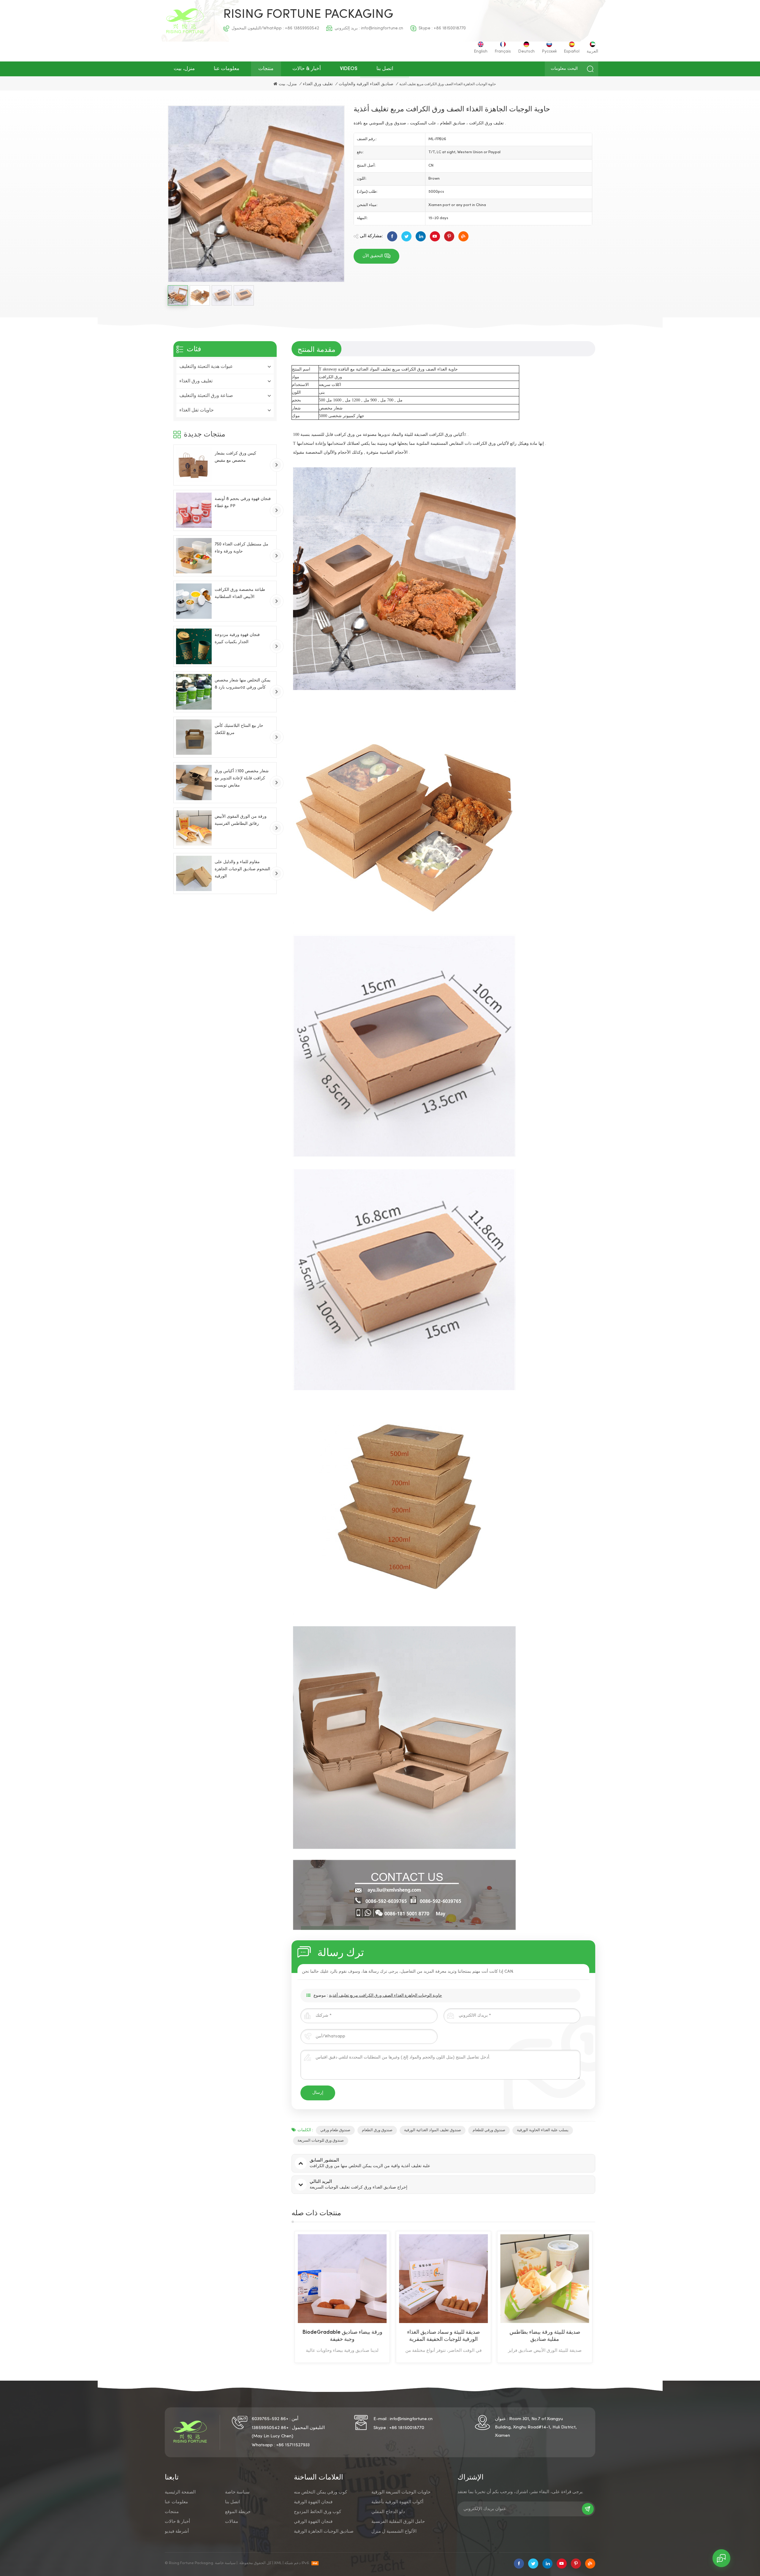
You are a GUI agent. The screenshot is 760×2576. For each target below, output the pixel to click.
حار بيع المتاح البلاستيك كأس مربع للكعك (239, 729)
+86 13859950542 (302, 28)
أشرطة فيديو (177, 2531)
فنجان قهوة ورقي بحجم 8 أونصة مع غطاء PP (243, 502)
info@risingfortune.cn (382, 28)
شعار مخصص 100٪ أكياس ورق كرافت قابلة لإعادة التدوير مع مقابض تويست (242, 778)
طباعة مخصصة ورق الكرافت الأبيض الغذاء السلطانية (240, 593)
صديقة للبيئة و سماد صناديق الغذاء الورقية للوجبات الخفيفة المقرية (342, 2336)
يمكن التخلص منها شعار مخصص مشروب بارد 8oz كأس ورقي (243, 684)
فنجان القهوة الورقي (313, 2522)
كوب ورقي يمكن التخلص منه (320, 2492)
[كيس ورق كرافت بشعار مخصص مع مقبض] (194, 465)
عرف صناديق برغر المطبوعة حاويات (545, 2332)
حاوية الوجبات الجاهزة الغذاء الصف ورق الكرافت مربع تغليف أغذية (385, 1996)
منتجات (266, 69)
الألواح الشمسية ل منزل (394, 2531)
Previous (281, 2297)
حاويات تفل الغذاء (197, 410)
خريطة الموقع (238, 2512)
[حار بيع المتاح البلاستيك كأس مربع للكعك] (194, 737)
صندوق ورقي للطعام (489, 2130)
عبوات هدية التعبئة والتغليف (206, 367)
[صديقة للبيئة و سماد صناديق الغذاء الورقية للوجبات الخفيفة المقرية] (342, 2279)
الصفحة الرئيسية (180, 2492)
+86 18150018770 (450, 28)
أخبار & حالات (307, 69)
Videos (349, 69)
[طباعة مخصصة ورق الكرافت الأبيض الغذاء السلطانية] (194, 601)
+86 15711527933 (293, 2445)
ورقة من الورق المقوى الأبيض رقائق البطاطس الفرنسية (241, 820)
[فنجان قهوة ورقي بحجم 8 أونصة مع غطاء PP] (194, 510)
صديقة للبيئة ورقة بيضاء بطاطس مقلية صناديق (444, 2336)
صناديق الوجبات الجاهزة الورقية (324, 2531)
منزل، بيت (184, 69)
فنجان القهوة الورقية (313, 2502)
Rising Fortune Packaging (308, 15)
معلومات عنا (227, 69)
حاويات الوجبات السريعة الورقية (401, 2492)
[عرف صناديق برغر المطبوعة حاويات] (545, 2279)
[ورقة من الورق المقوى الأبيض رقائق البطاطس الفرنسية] (194, 828)
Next (606, 2297)
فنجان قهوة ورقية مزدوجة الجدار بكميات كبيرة (237, 639)
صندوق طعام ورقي (335, 2130)
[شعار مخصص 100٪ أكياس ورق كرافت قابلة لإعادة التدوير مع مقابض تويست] (194, 782)
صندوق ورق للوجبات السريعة (321, 2141)
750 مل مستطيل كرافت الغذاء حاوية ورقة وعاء (242, 548)
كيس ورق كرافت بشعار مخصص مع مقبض (235, 457)
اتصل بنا (385, 69)
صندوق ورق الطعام (377, 2130)
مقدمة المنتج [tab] (316, 349)
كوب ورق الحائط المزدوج (318, 2512)
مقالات (232, 2522)
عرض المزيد (337, 2359)
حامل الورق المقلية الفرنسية (398, 2522)
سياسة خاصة (237, 2492)
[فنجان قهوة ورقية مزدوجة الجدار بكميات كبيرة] (194, 646)
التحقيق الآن (373, 256)
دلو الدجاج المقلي (388, 2512)
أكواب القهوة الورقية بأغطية (397, 2502)
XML (278, 2563)
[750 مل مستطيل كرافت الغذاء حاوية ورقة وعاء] (194, 556)
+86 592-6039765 (270, 2419)
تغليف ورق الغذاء (318, 84)
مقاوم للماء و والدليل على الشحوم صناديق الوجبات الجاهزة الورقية (242, 869)
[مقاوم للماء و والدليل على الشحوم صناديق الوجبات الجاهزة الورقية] (194, 873)
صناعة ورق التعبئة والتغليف (206, 396)
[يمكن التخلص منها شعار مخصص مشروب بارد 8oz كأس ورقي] (194, 692)
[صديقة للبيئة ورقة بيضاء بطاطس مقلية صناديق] (443, 2279)
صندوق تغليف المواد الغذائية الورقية (433, 2130)
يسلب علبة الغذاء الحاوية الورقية (543, 2130)
